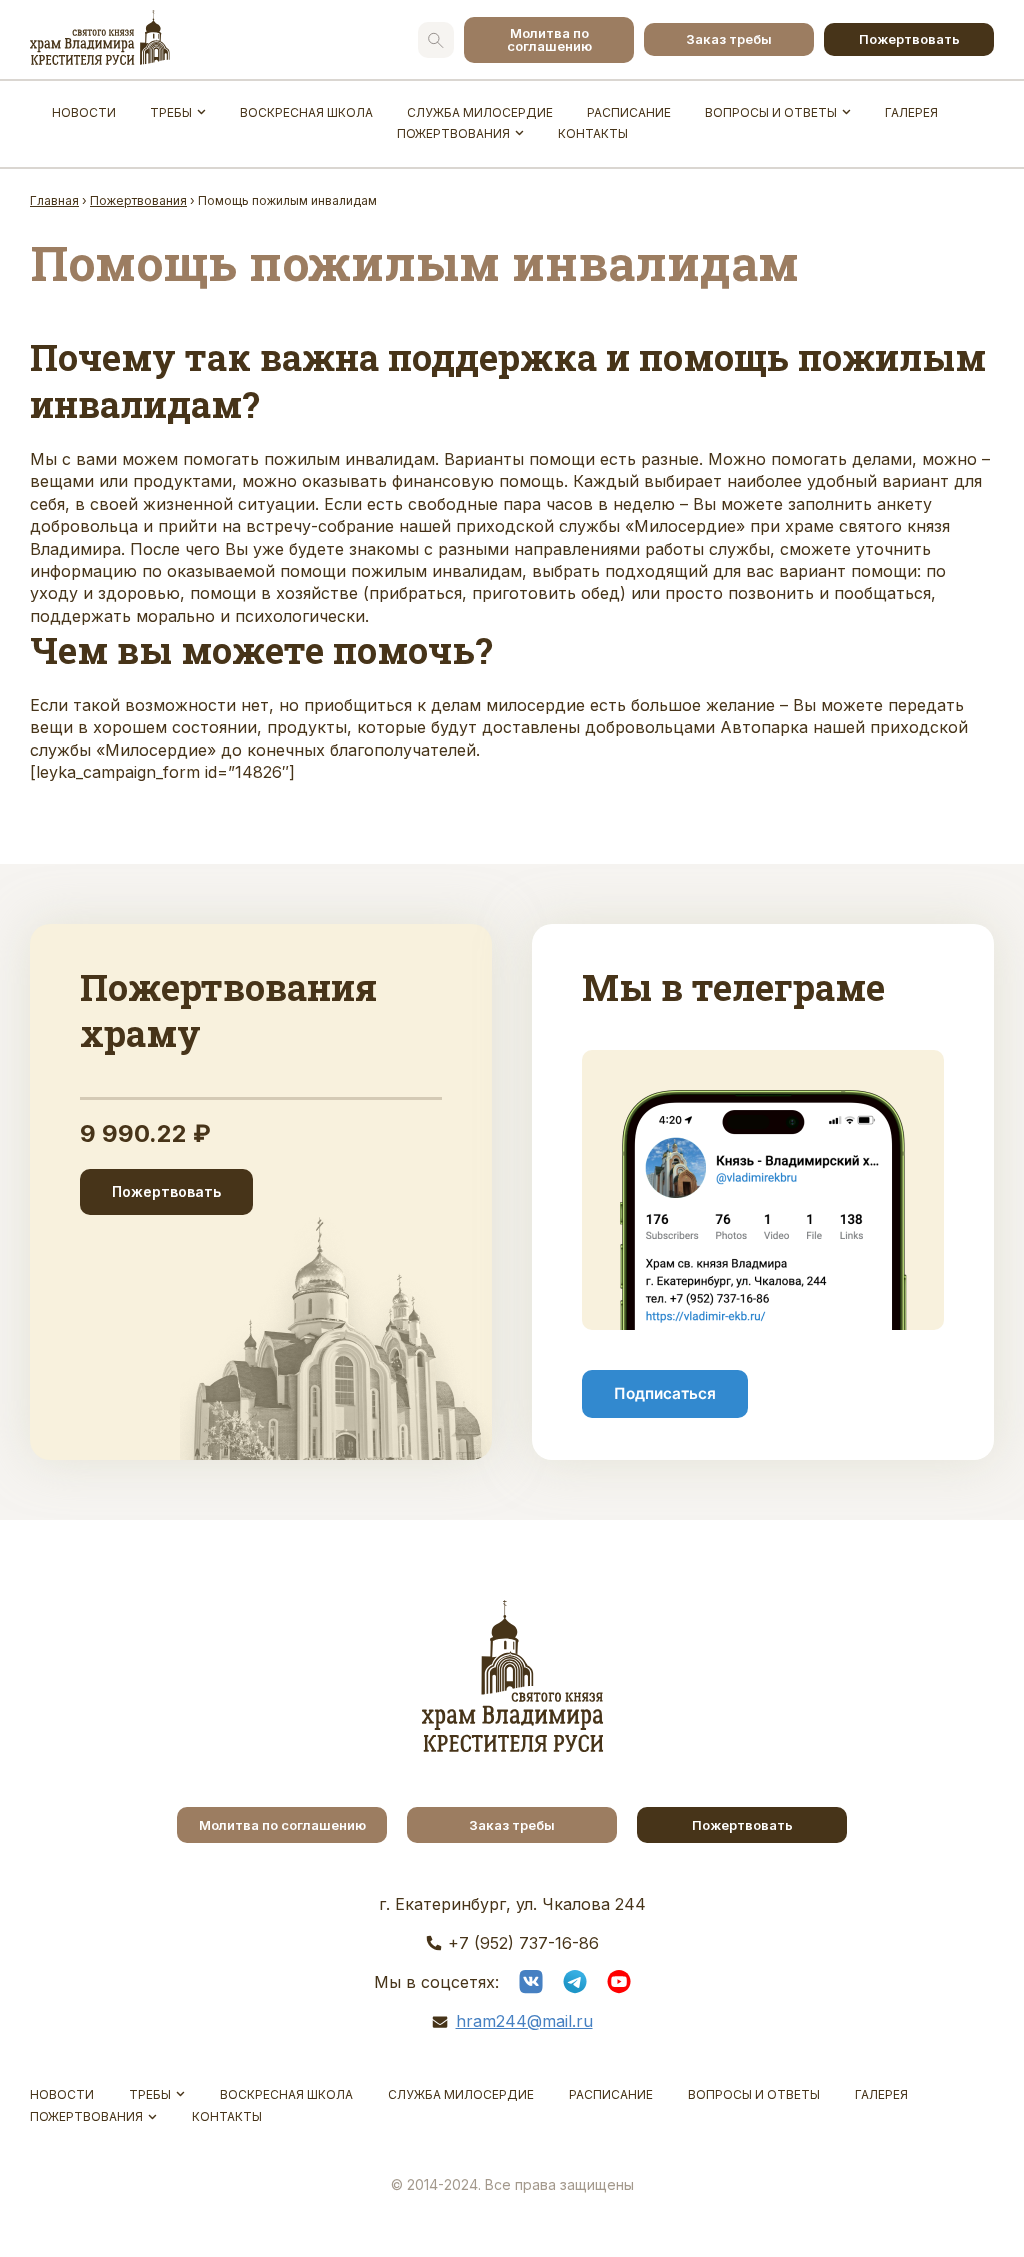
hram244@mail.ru (524, 2021)
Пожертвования (453, 133)
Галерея (911, 112)
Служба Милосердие (480, 112)
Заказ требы (729, 39)
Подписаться (665, 1393)
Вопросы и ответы (771, 112)
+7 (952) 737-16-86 (523, 1943)
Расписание (629, 112)
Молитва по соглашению (549, 39)
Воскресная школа (306, 112)
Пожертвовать (909, 39)
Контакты (593, 133)
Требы (171, 112)
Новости (84, 112)
